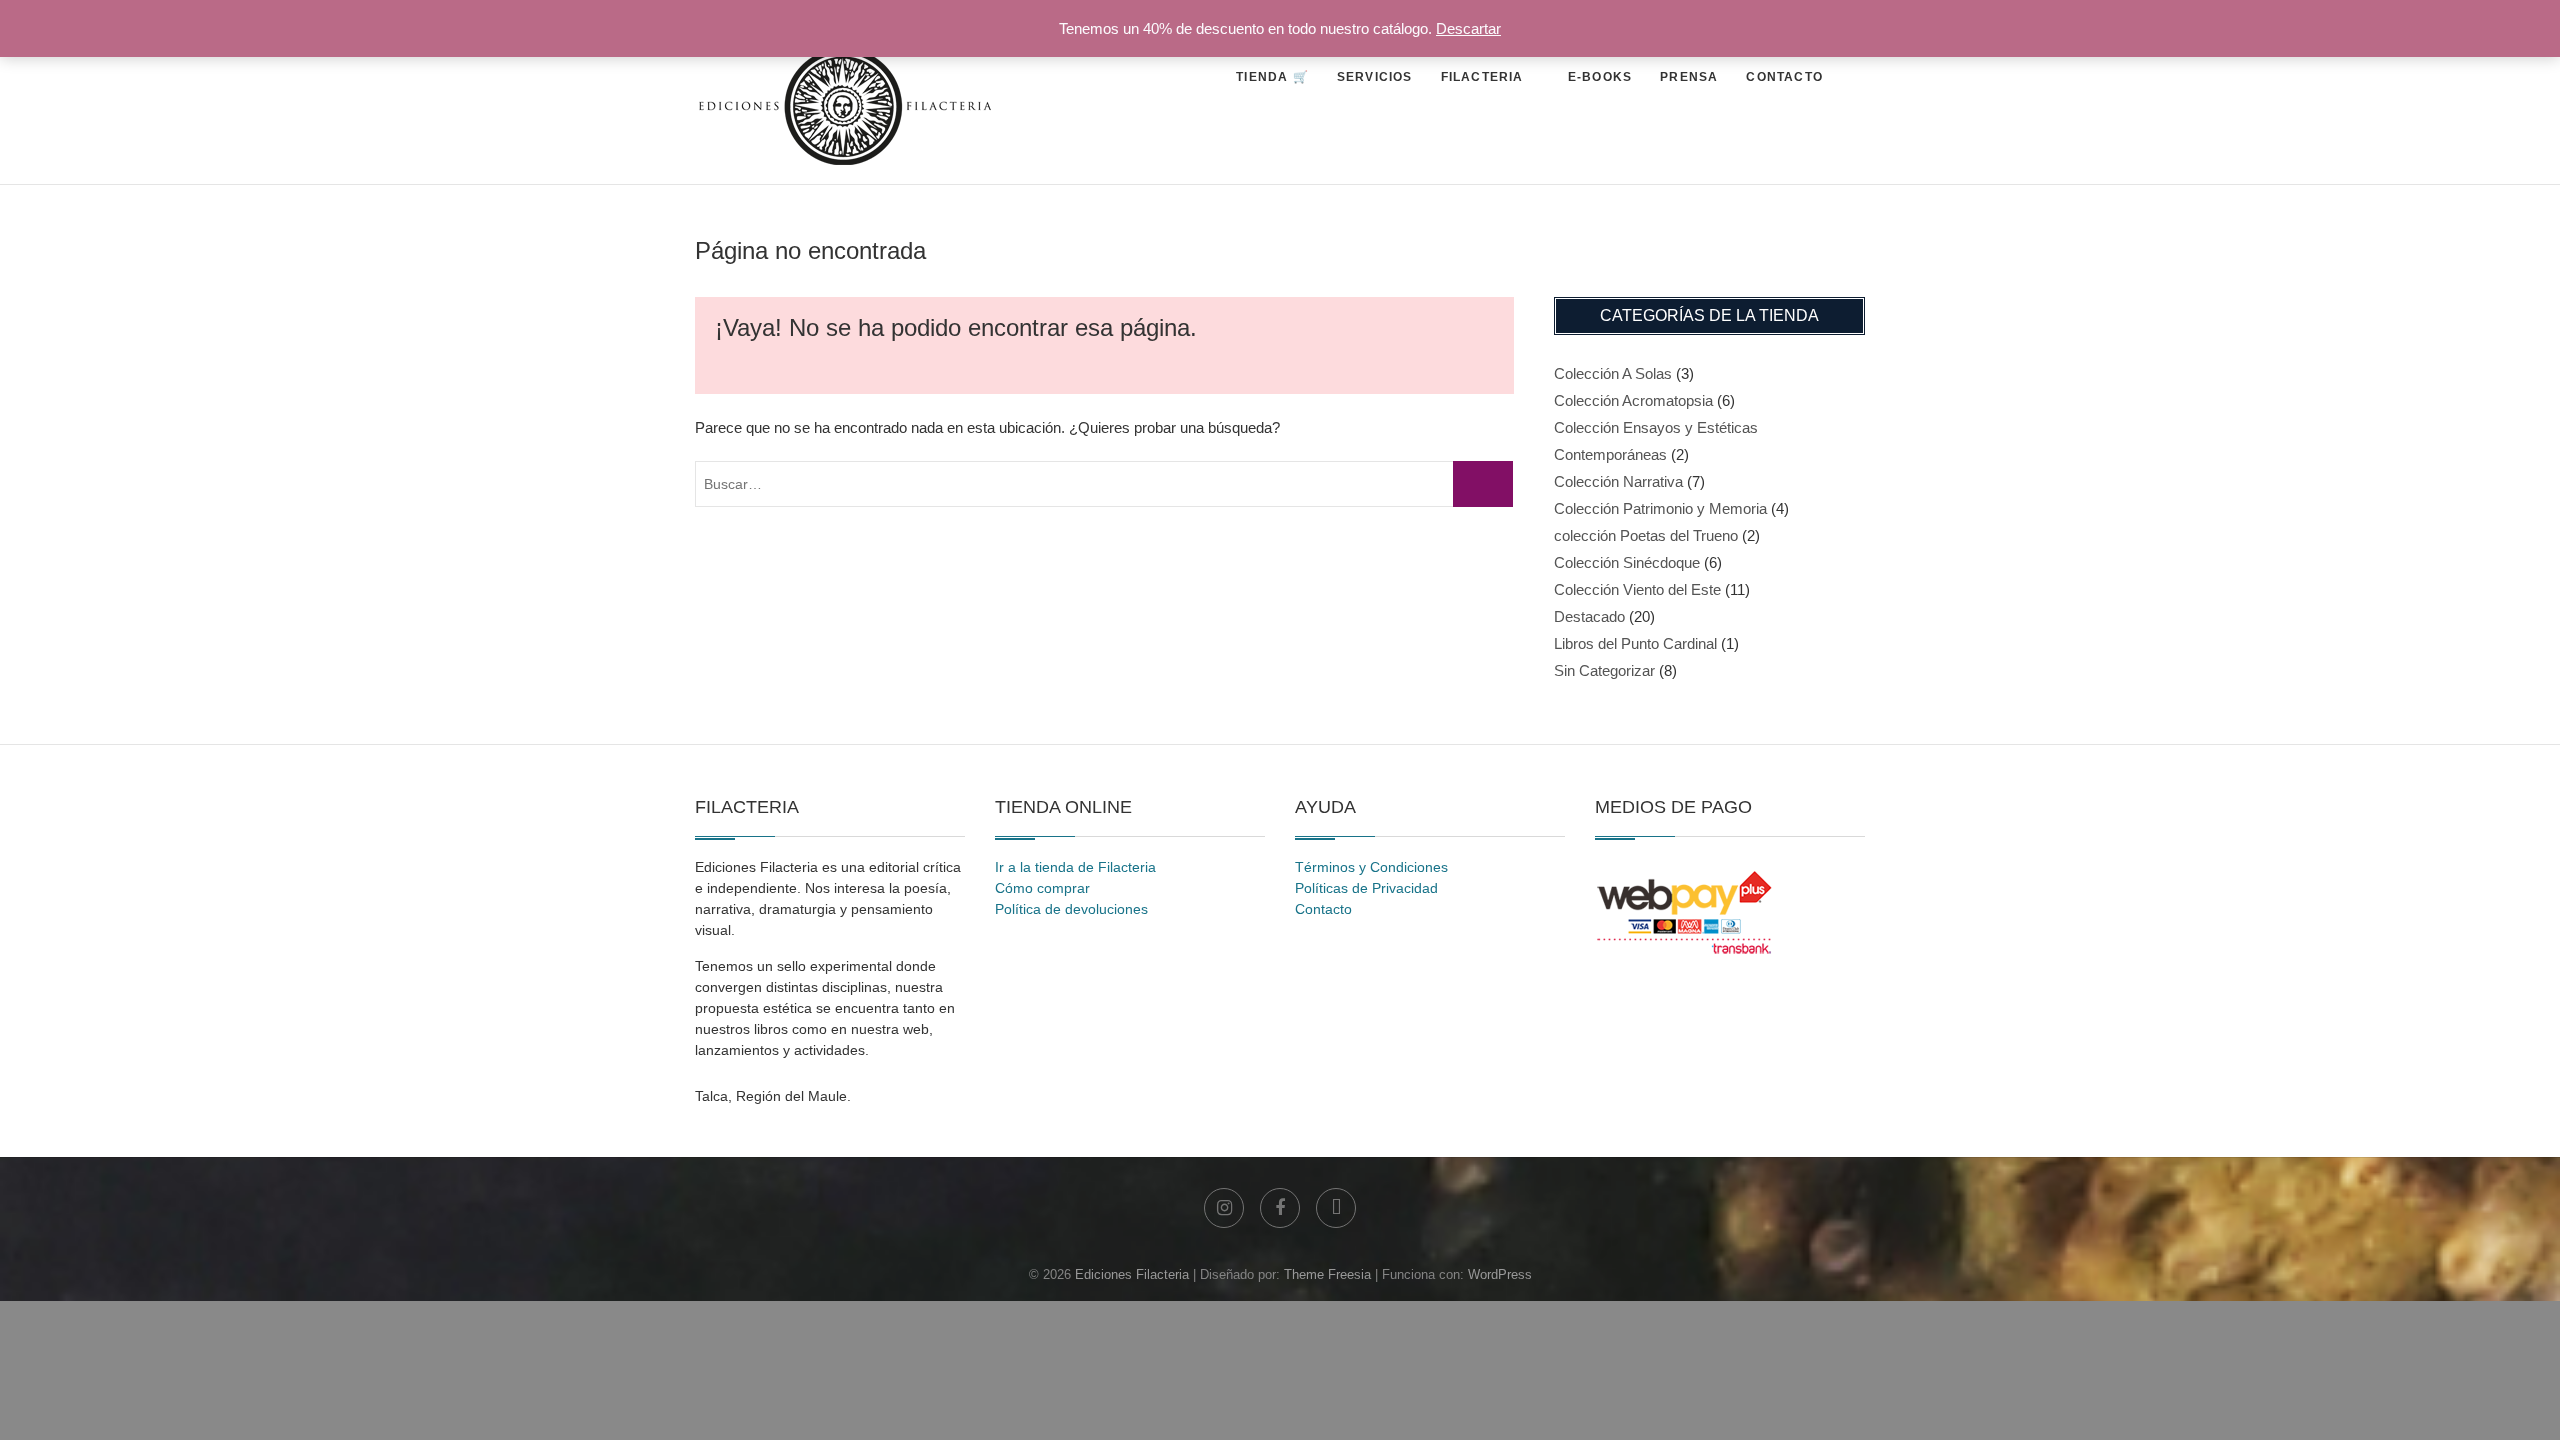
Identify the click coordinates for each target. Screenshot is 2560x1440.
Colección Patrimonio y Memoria (1660, 508)
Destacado (1589, 616)
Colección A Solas (1613, 373)
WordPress (1500, 1274)
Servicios (1375, 77)
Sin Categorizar (1604, 670)
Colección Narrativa (1618, 481)
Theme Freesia (1327, 1274)
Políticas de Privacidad (1366, 888)
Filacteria (1482, 77)
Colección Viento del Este (1637, 589)
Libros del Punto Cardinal (1635, 643)
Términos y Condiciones (1371, 867)
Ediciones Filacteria (1132, 1274)
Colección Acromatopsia (1633, 400)
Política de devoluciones (1071, 909)
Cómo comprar (1042, 888)
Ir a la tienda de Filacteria (1075, 867)
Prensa (1689, 77)
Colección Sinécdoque (1627, 562)
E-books (1600, 77)
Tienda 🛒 (1272, 77)
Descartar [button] (1468, 28)
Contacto (1784, 77)
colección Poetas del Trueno (1646, 535)
